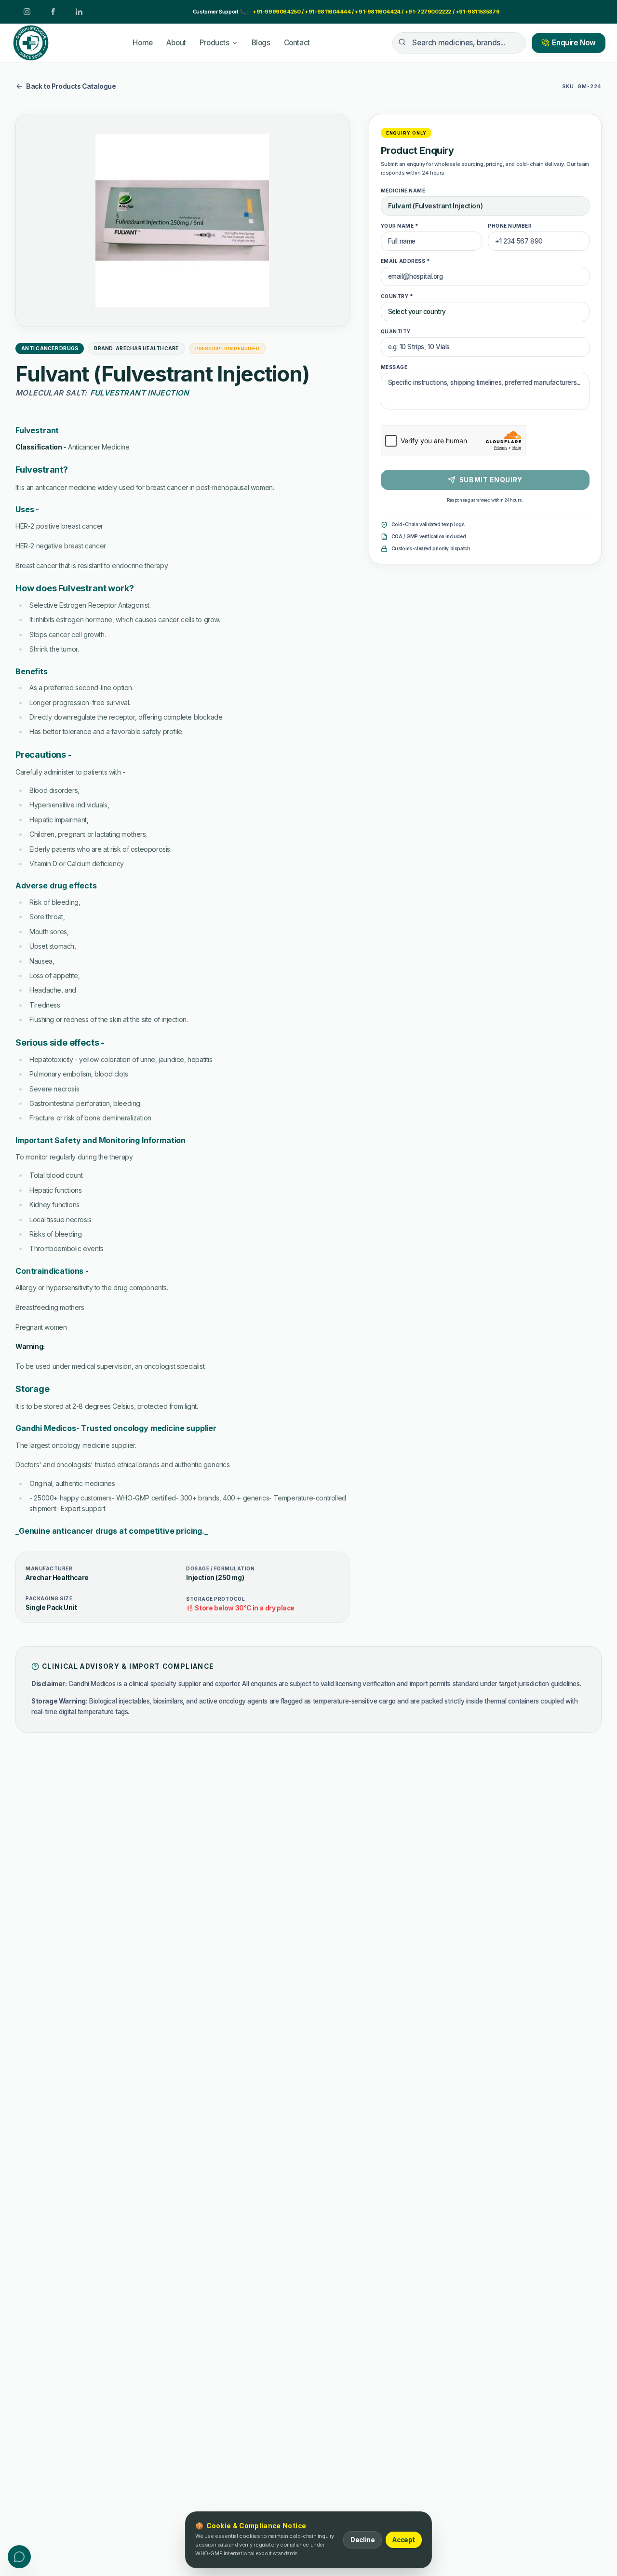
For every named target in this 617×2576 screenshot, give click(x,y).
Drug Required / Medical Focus (207, 1290)
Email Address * (337, 1213)
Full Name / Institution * (195, 1213)
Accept (404, 2540)
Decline (362, 2540)
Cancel (326, 1451)
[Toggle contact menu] (19, 2557)
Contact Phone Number (195, 1251)
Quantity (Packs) (390, 1290)
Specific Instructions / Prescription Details (225, 1328)
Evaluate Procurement (410, 1451)
